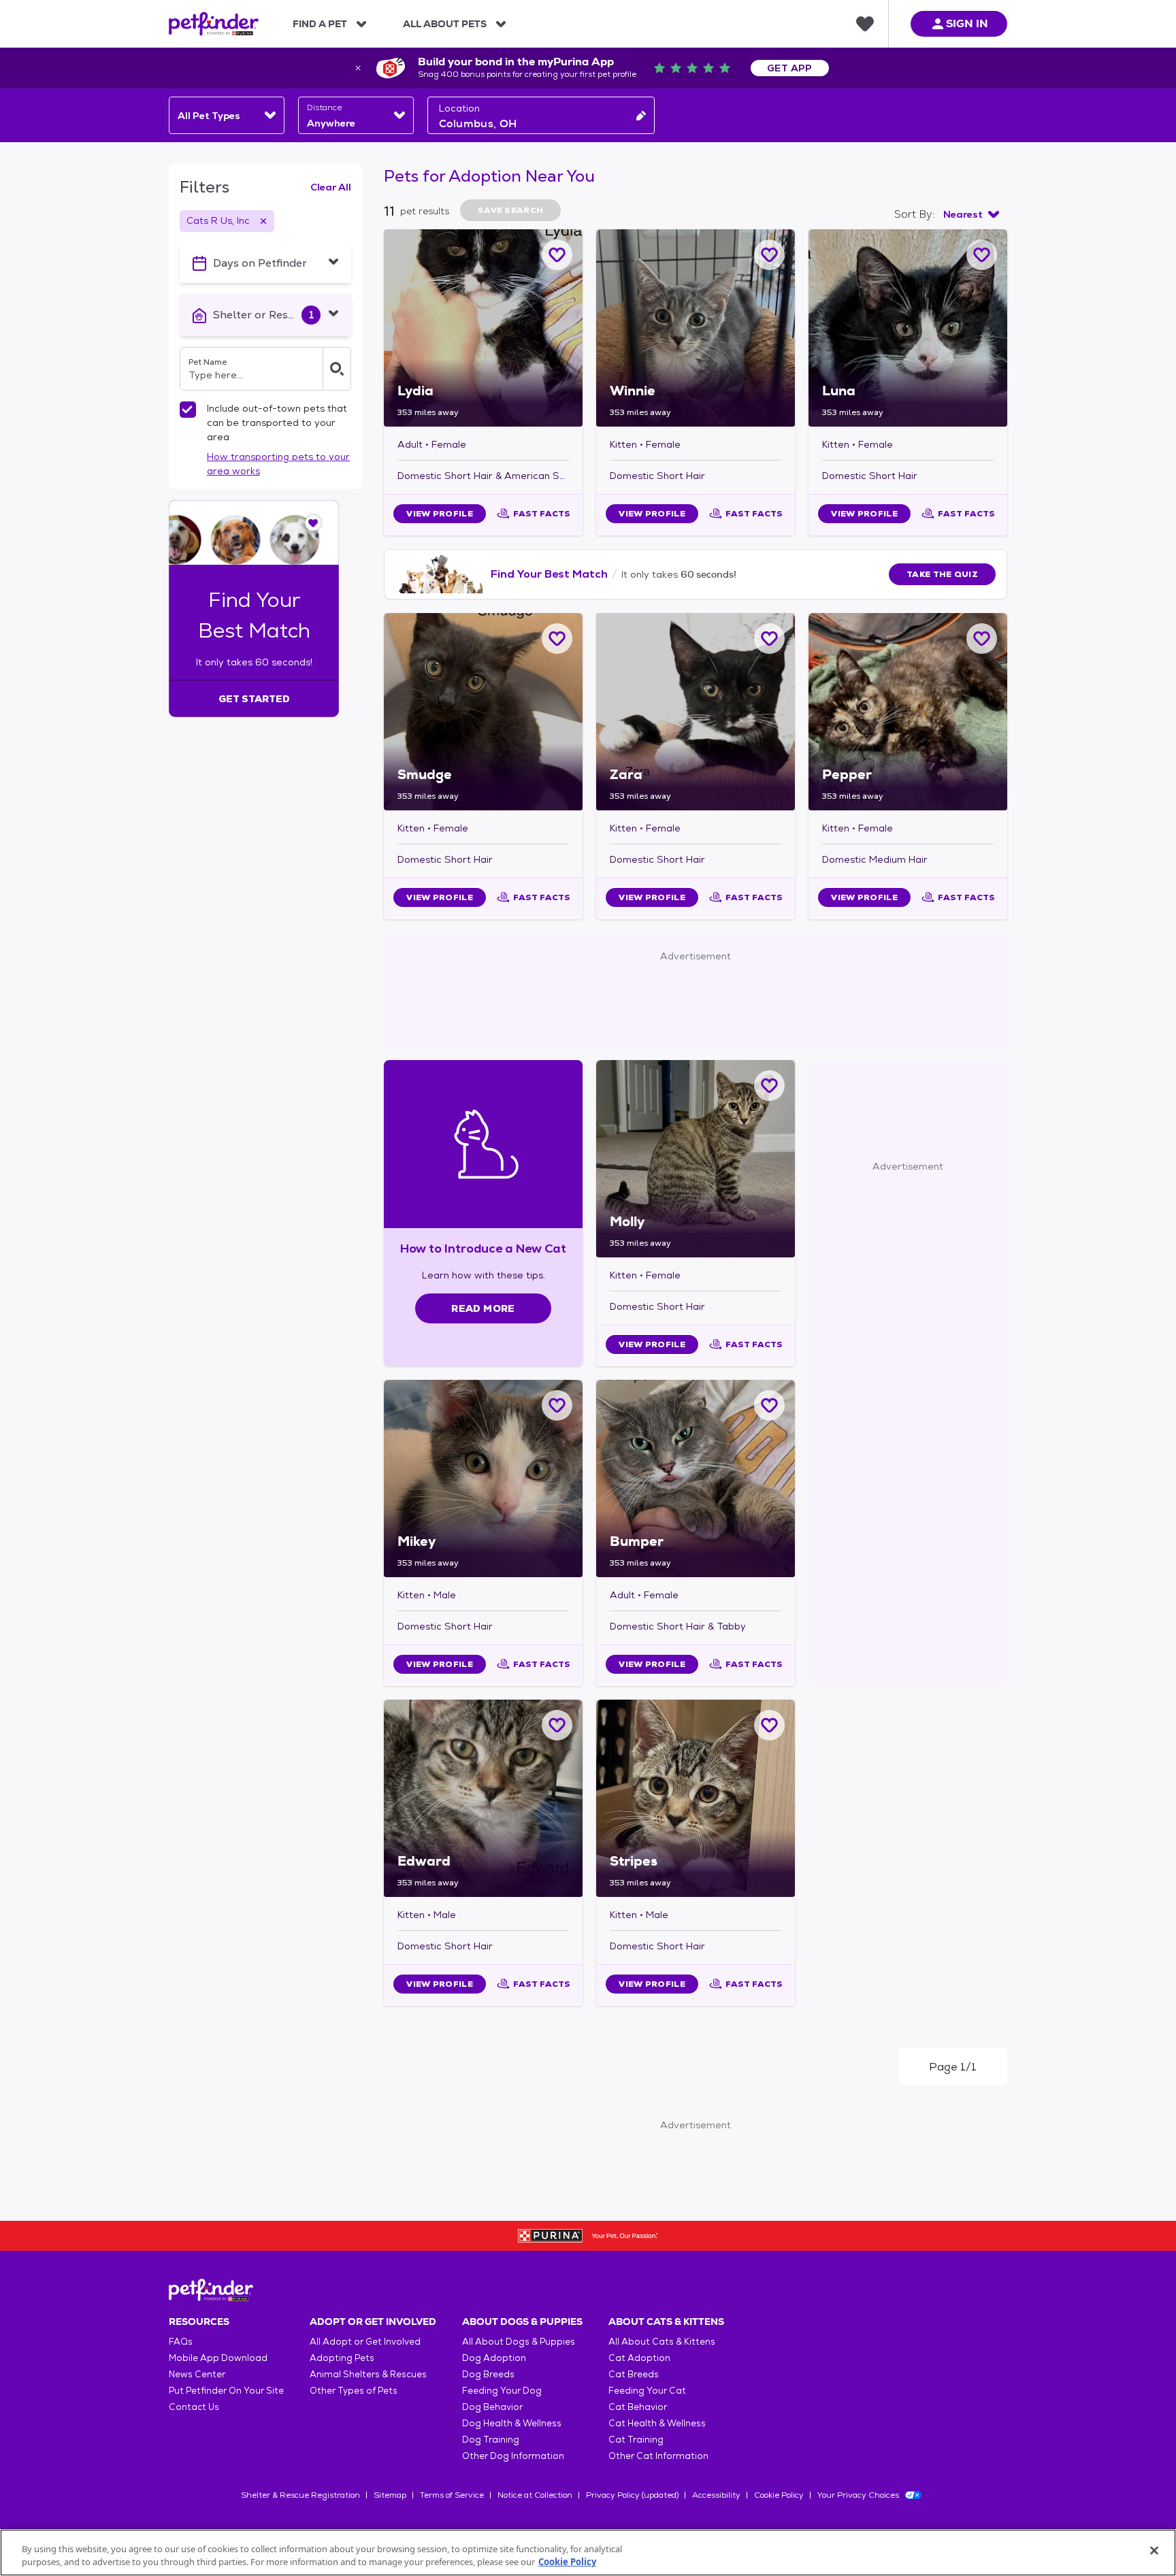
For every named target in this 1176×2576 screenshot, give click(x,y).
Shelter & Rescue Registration (300, 2495)
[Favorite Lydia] (557, 255)
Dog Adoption (494, 2358)
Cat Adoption (639, 2358)
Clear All (331, 187)
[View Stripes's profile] (696, 1798)
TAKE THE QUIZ (942, 574)
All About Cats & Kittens (662, 2342)
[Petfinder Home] (214, 24)
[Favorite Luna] (982, 255)
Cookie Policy (779, 2495)
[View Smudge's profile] (483, 712)
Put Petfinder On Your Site (226, 2391)
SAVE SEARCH (510, 210)
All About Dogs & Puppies (519, 2342)
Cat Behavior (638, 2407)
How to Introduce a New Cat (484, 1248)
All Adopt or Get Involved (365, 2342)
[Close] (1154, 2551)
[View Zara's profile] (696, 712)
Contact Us (194, 2407)
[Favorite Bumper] (769, 1405)
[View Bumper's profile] (696, 1479)
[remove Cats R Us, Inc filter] (263, 221)
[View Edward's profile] (483, 1798)
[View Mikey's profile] (483, 1479)
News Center (197, 2374)
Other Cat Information (658, 2456)
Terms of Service (452, 2495)
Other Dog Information (513, 2456)
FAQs (181, 2342)
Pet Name (208, 362)
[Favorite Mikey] (557, 1405)
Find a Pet (320, 24)
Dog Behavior (492, 2407)
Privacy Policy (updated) (632, 2495)
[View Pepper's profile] (908, 712)
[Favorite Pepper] (982, 639)
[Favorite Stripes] (769, 1725)
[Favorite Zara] (769, 639)
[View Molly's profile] (696, 1159)
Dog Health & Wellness (512, 2423)
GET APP (790, 68)
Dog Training (491, 2440)
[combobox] (227, 115)
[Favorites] (865, 24)
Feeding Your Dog (502, 2391)
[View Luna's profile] (908, 328)
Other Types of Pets (354, 2391)
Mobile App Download (218, 2358)
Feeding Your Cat (647, 2391)
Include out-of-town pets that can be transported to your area (277, 423)
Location (459, 108)
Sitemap (390, 2495)
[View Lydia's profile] (483, 328)
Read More (483, 1308)
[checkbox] (188, 410)
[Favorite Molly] (769, 1086)
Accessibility (716, 2495)
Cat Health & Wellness (657, 2423)
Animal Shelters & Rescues (368, 2374)
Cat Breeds (634, 2374)
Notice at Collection (535, 2495)
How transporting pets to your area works (278, 464)
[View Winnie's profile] (696, 328)
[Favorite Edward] (557, 1725)
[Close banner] (358, 68)
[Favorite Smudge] (557, 639)
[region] (588, 2553)
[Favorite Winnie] (769, 255)
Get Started (254, 699)
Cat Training (636, 2440)
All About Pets (445, 24)
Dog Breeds (488, 2374)
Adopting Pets (342, 2358)
